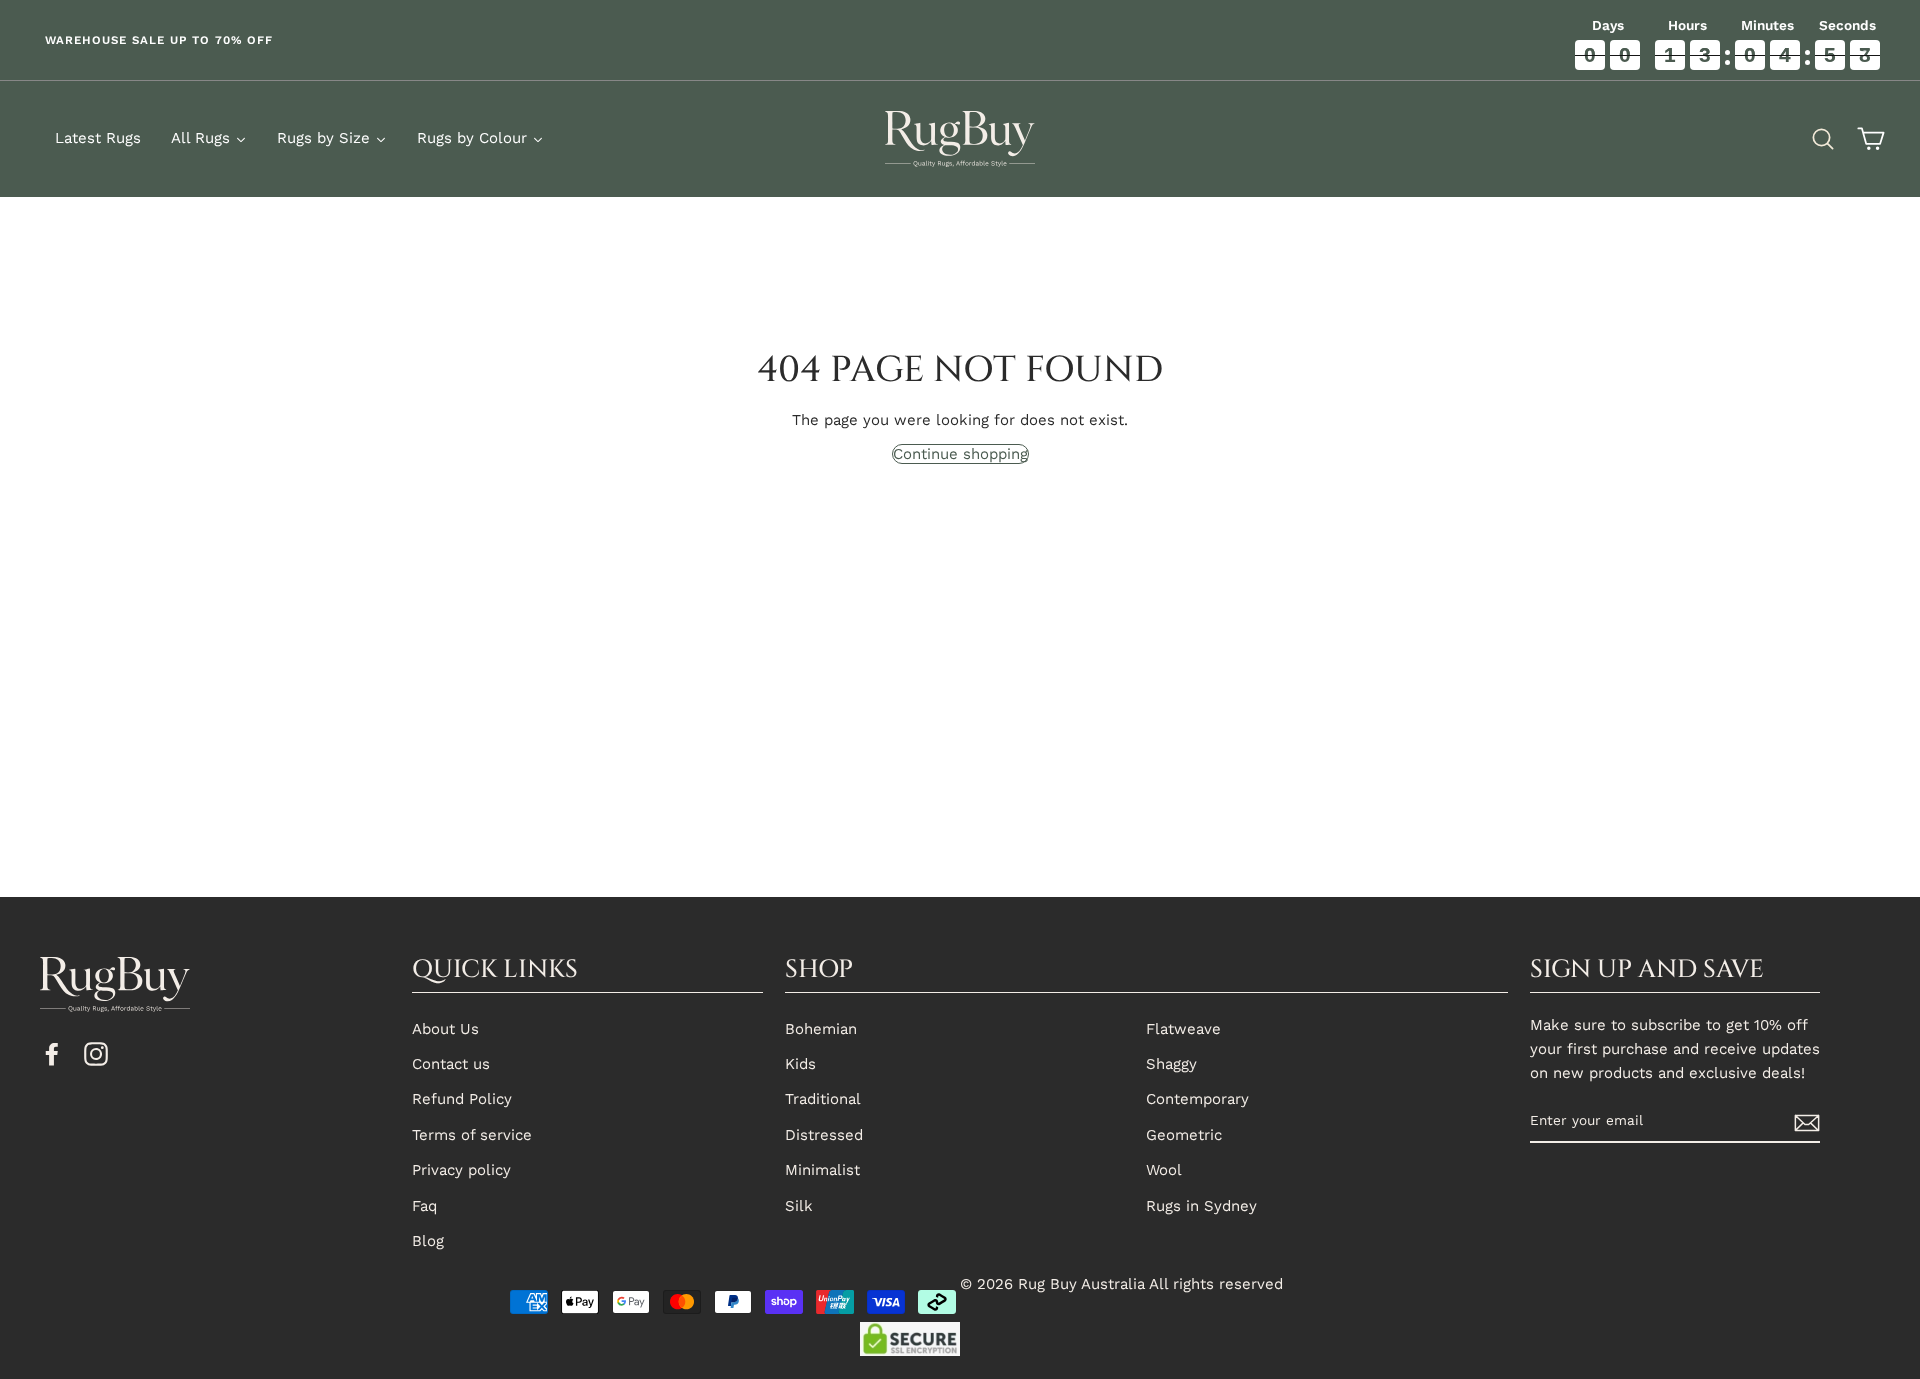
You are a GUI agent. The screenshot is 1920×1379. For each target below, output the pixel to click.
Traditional (823, 1099)
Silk (799, 1206)
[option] (480, 40)
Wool (1164, 1170)
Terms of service (472, 1135)
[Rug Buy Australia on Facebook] (52, 1053)
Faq (424, 1206)
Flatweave (1183, 1029)
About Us (445, 1029)
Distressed (824, 1135)
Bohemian (821, 1029)
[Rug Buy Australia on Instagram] (96, 1053)
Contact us (451, 1064)
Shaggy (1171, 1064)
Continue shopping (960, 454)
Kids (800, 1064)
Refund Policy (462, 1099)
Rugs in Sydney (1201, 1206)
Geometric (1184, 1135)
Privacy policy (461, 1170)
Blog (428, 1241)
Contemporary (1197, 1099)
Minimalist (822, 1170)
